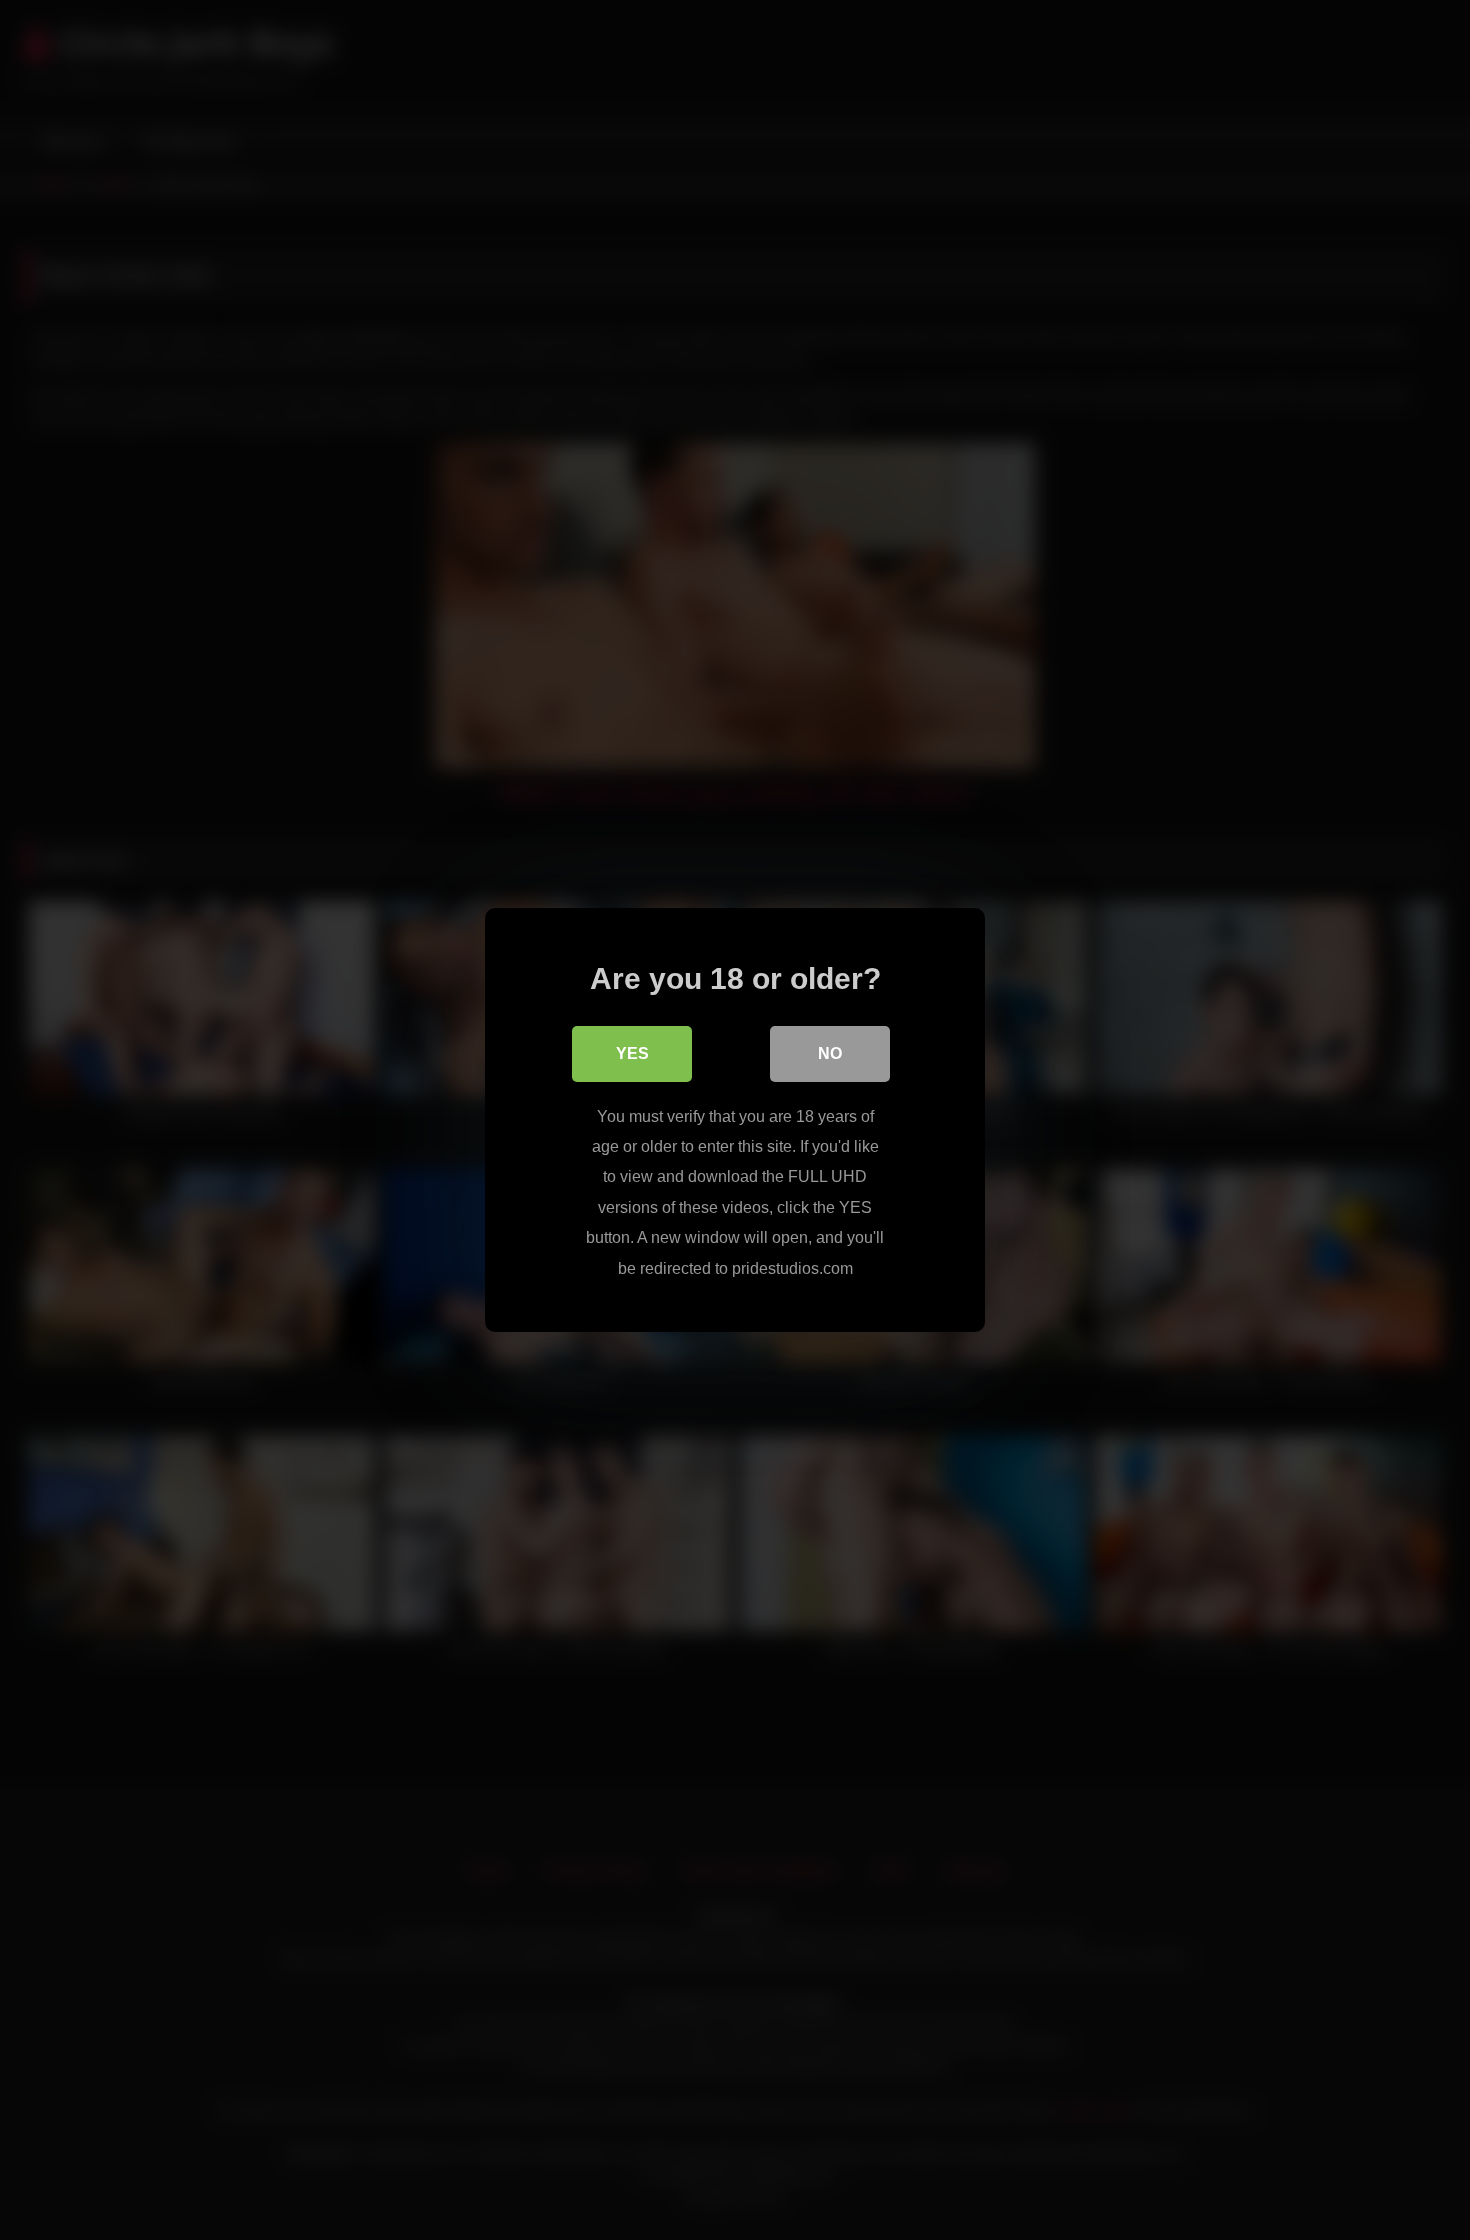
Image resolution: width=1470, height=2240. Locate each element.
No (830, 1053)
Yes (632, 1053)
